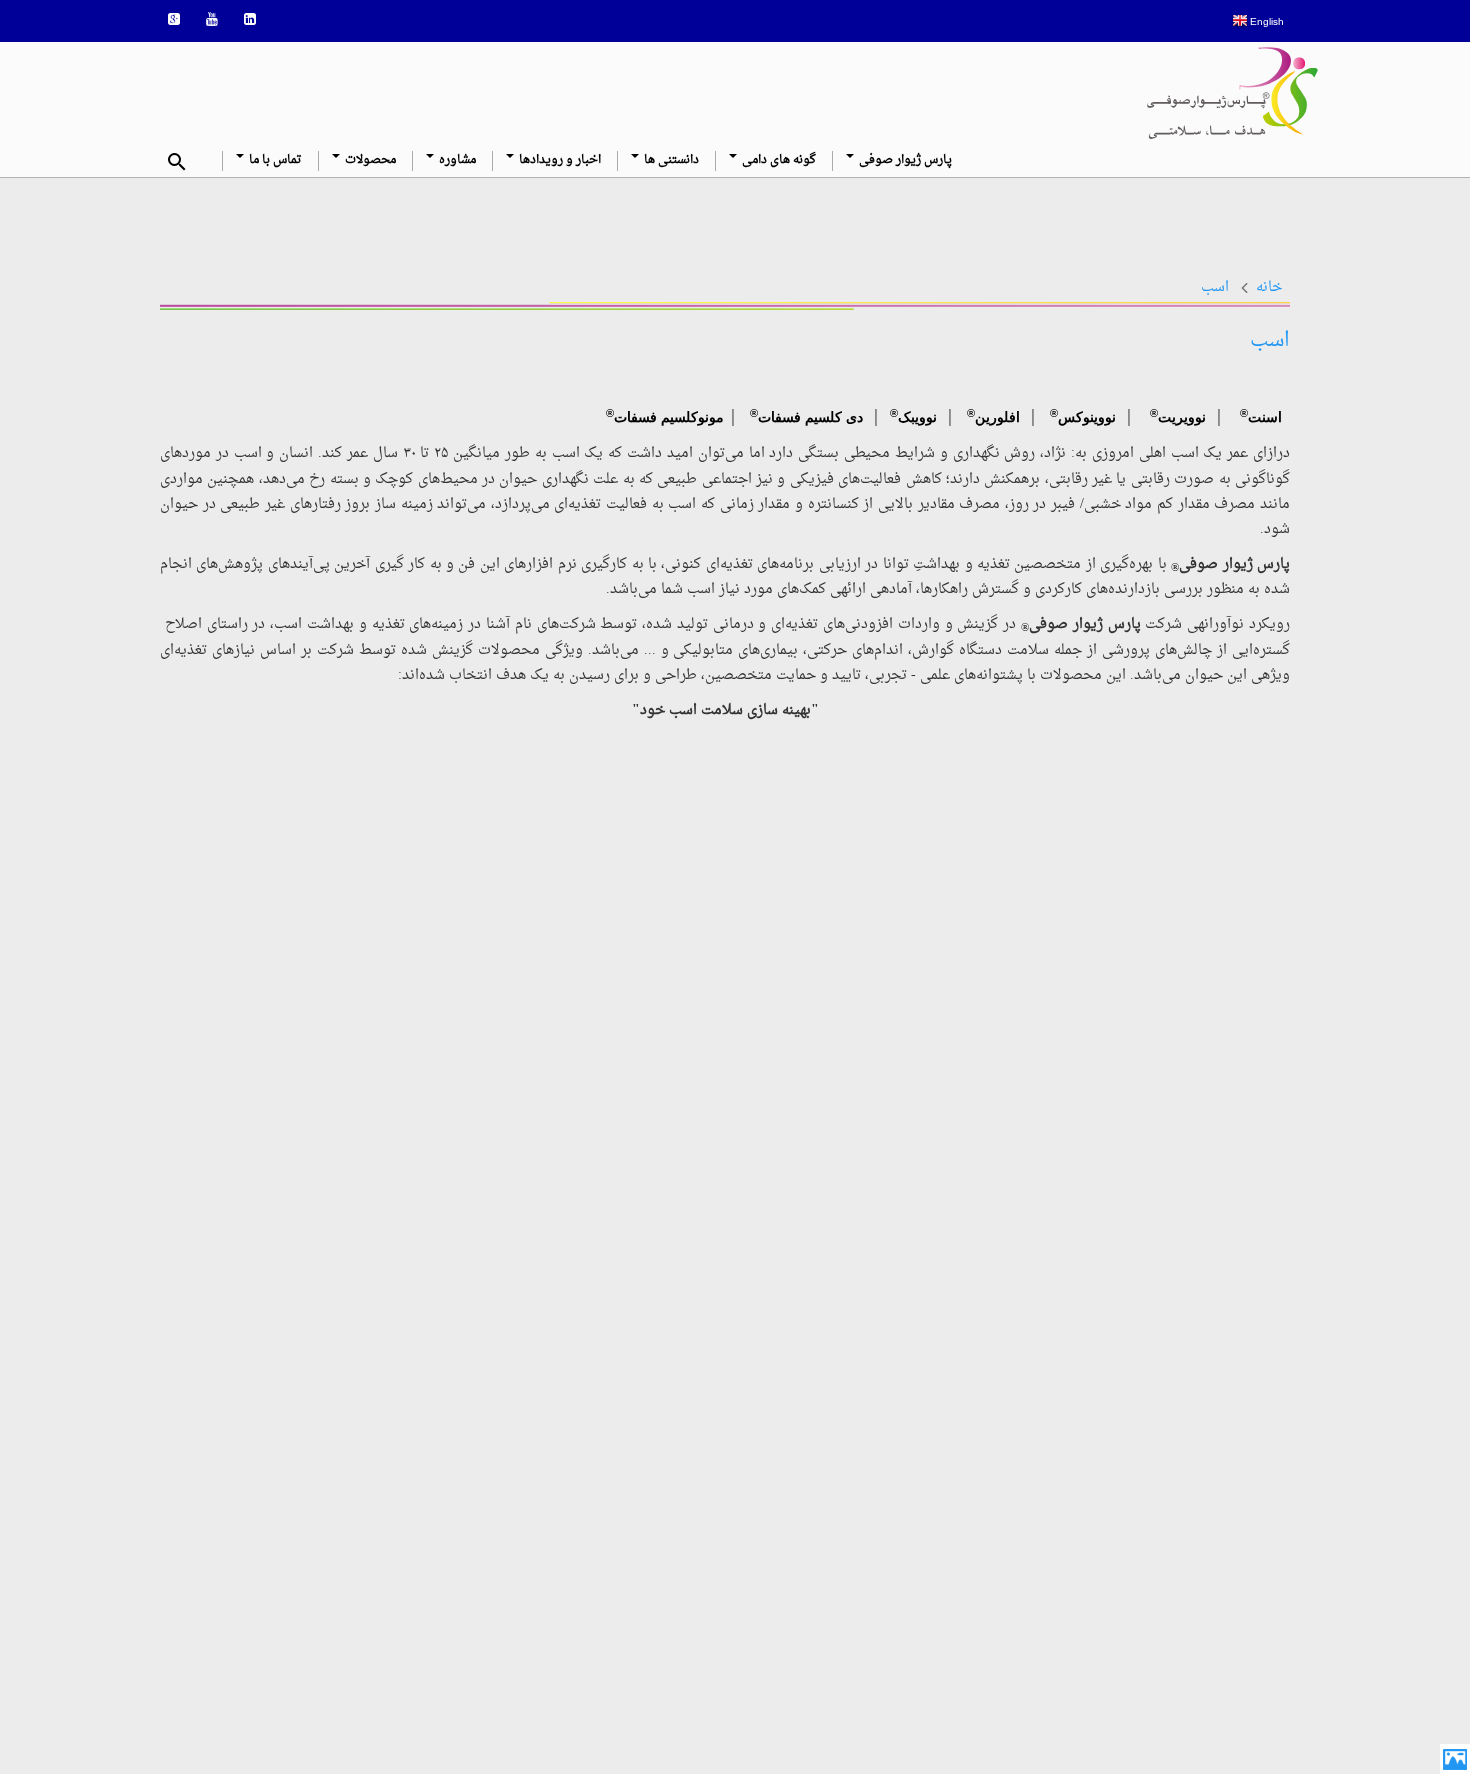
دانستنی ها (670, 160)
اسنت (1267, 417)
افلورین (997, 417)
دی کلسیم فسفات (806, 413)
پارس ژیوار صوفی (904, 160)
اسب (1215, 287)
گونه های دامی (777, 160)
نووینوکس (1087, 417)
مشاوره (456, 160)
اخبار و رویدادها (558, 160)
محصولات (369, 160)
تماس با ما (274, 160)
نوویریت (1182, 417)
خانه (1269, 287)
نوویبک (917, 417)
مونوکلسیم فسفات (665, 413)
